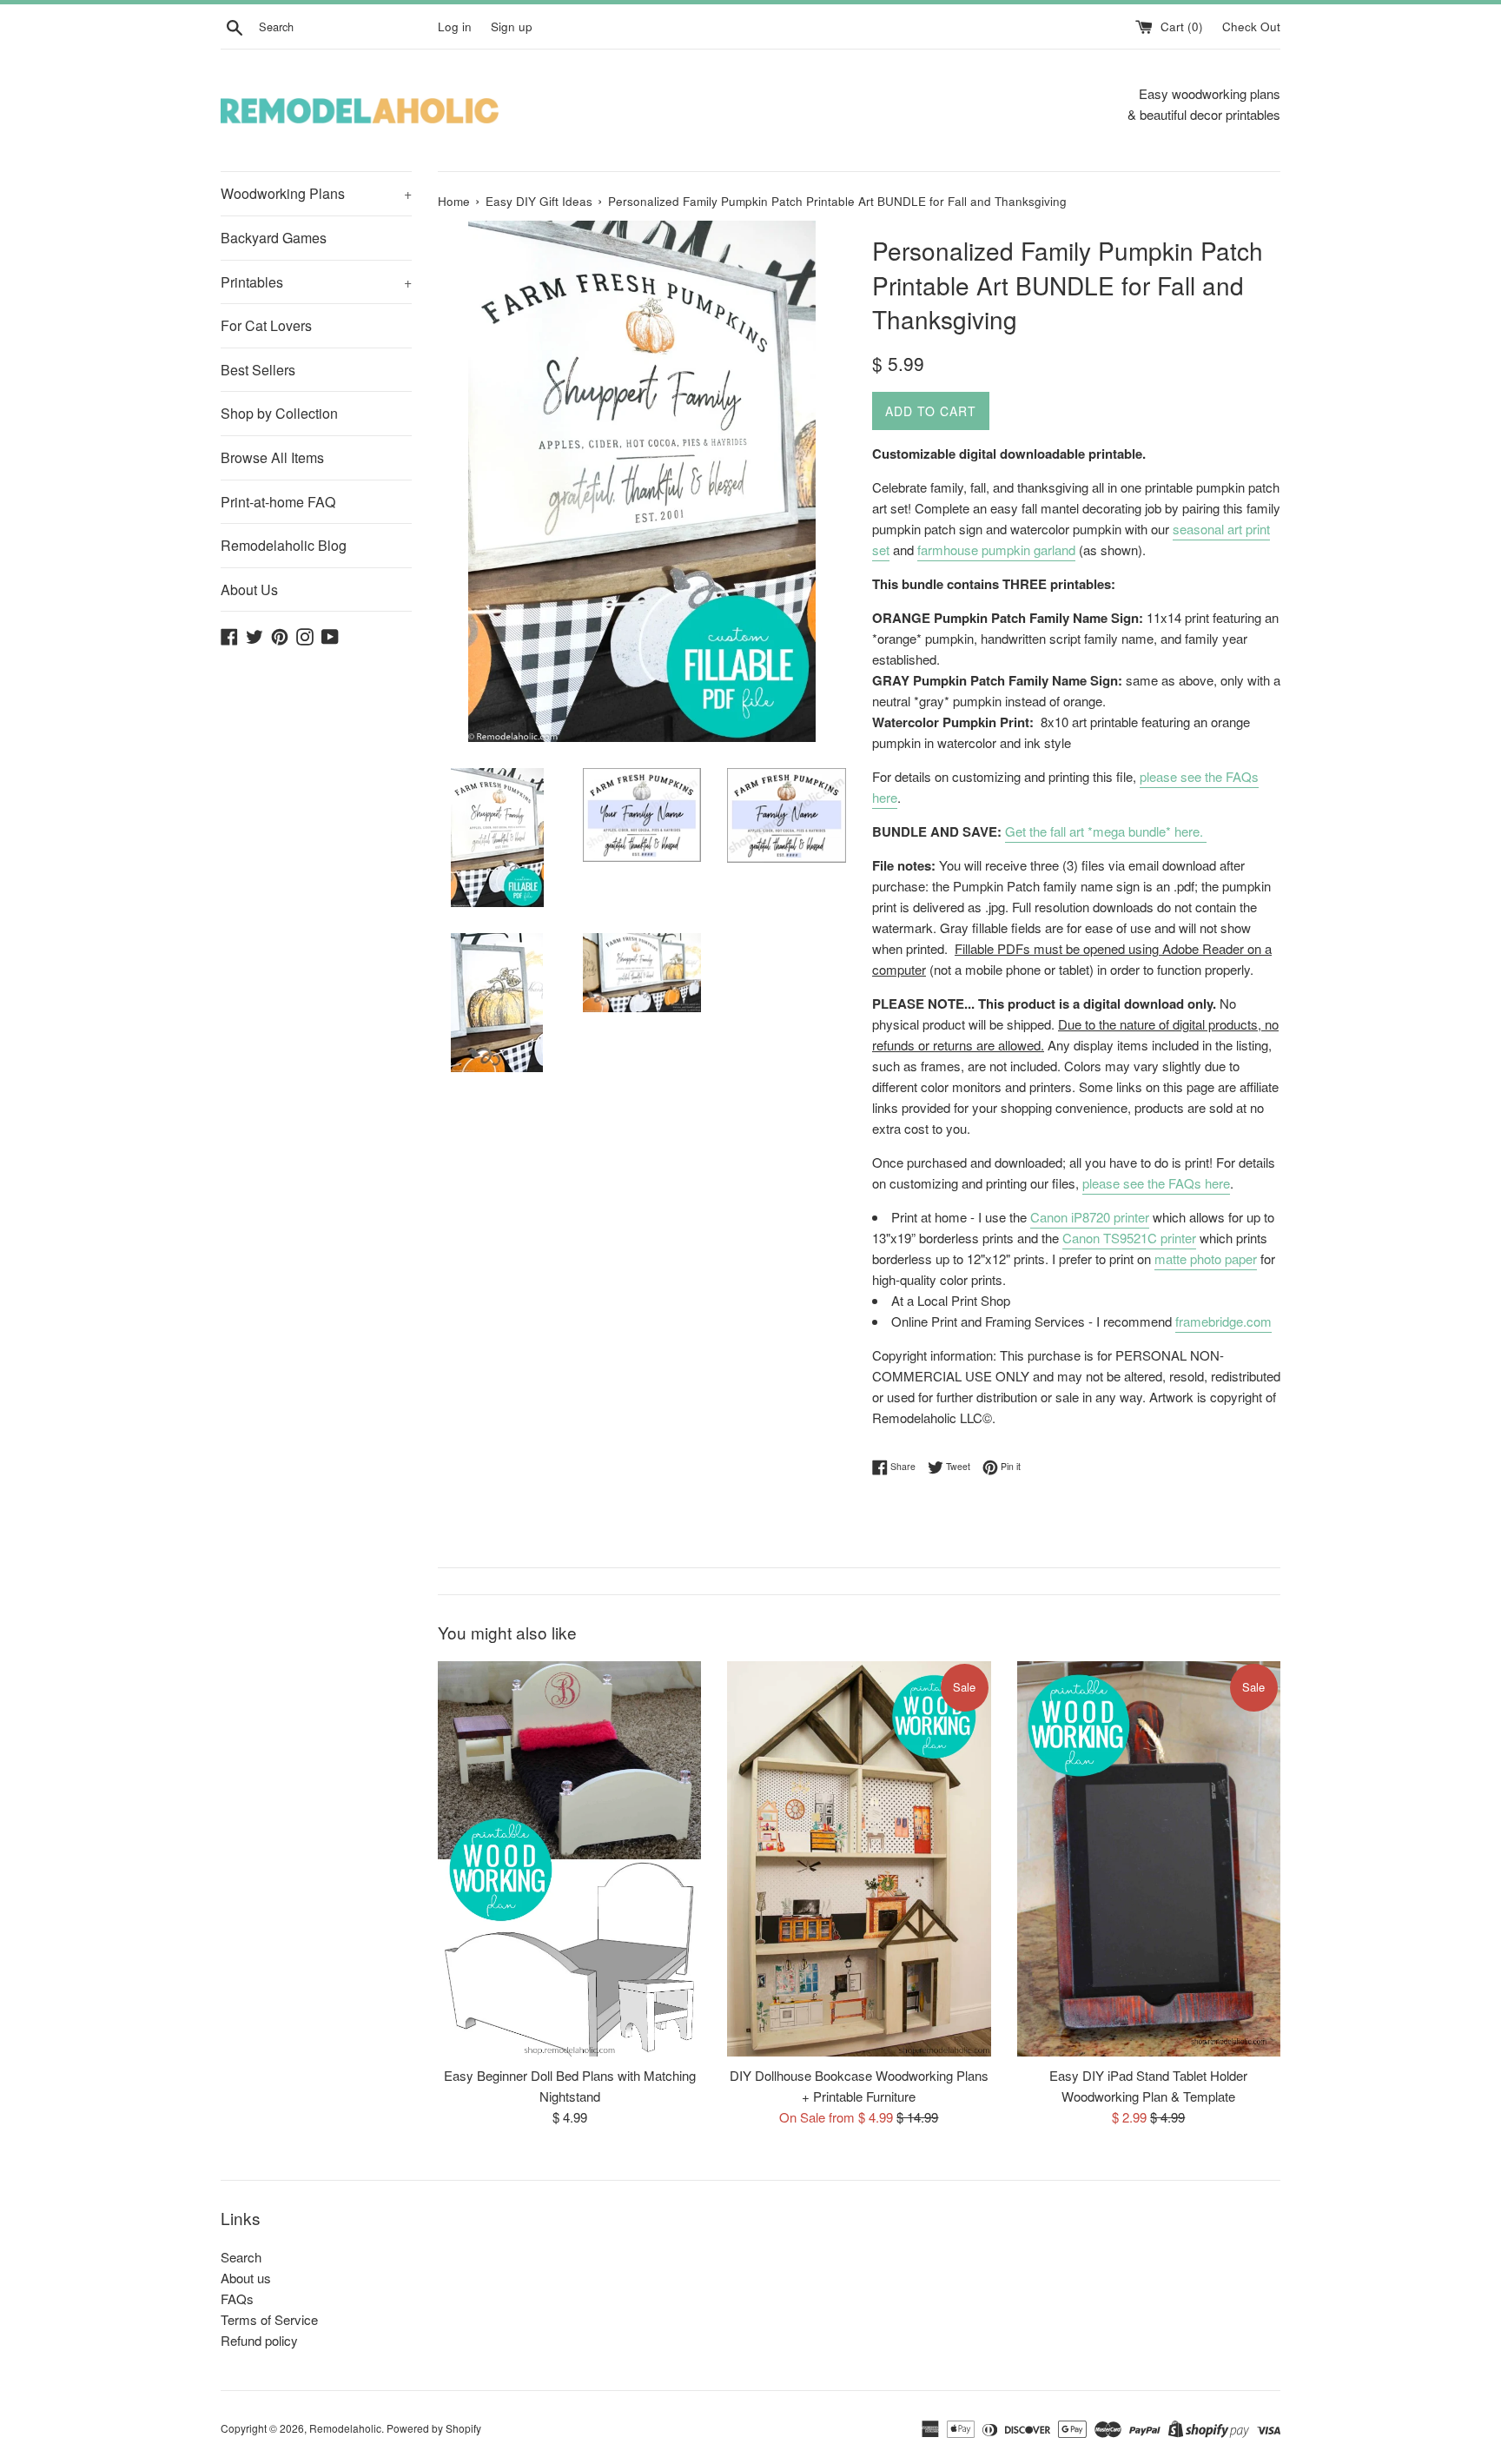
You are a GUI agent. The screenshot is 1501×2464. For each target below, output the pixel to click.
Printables (316, 282)
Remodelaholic (345, 2428)
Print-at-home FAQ (278, 502)
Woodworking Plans (316, 193)
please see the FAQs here (1156, 1183)
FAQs (237, 2298)
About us (246, 2278)
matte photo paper (1206, 1258)
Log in (455, 26)
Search (241, 2257)
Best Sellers (258, 370)
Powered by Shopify (434, 2428)
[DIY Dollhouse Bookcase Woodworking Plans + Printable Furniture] (859, 1859)
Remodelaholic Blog (284, 545)
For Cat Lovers (266, 325)
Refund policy (259, 2340)
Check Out (1251, 26)
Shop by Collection (279, 413)
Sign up (512, 26)
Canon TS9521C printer (1129, 1238)
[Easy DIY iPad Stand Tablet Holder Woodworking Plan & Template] (1149, 1859)
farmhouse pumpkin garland (996, 550)
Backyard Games (274, 238)
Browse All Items (272, 457)
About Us (249, 590)
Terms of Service (269, 2319)
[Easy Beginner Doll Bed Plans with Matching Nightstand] (569, 1859)
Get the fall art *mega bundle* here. (1106, 831)
